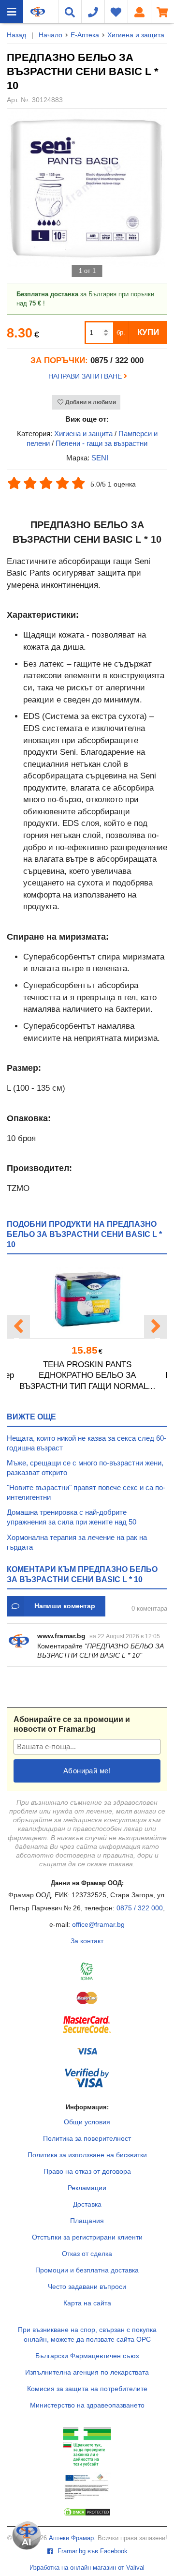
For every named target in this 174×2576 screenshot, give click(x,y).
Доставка (87, 2204)
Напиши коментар (65, 1606)
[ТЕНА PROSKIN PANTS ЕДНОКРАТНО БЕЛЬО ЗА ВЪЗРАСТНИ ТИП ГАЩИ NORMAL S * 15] (87, 1300)
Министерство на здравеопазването (87, 2405)
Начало (51, 35)
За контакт (87, 1941)
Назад (16, 35)
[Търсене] (70, 12)
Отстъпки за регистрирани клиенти (87, 2237)
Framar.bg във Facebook (92, 2551)
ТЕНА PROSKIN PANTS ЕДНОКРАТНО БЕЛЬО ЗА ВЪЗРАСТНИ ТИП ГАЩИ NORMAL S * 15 (87, 1376)
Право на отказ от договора (87, 2171)
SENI (100, 458)
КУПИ (148, 332)
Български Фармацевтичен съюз (87, 2356)
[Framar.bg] (38, 12)
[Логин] (139, 12)
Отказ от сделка (87, 2254)
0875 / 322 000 (140, 1908)
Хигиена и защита (136, 35)
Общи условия (87, 2122)
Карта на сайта (87, 2303)
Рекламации (87, 2188)
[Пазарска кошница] (162, 12)
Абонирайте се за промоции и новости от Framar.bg (72, 1724)
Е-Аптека (85, 35)
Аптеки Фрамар (71, 2538)
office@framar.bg (98, 1924)
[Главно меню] (12, 12)
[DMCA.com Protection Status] (87, 2515)
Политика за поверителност (87, 2138)
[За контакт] (93, 12)
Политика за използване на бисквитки (87, 2155)
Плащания (87, 2221)
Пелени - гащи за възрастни (101, 443)
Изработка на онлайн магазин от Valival (87, 2568)
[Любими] (116, 12)
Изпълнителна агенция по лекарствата (87, 2372)
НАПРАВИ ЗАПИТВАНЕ (86, 376)
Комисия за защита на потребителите (87, 2389)
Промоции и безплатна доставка (87, 2270)
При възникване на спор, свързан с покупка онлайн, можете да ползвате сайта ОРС (87, 2334)
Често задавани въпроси (87, 2286)
